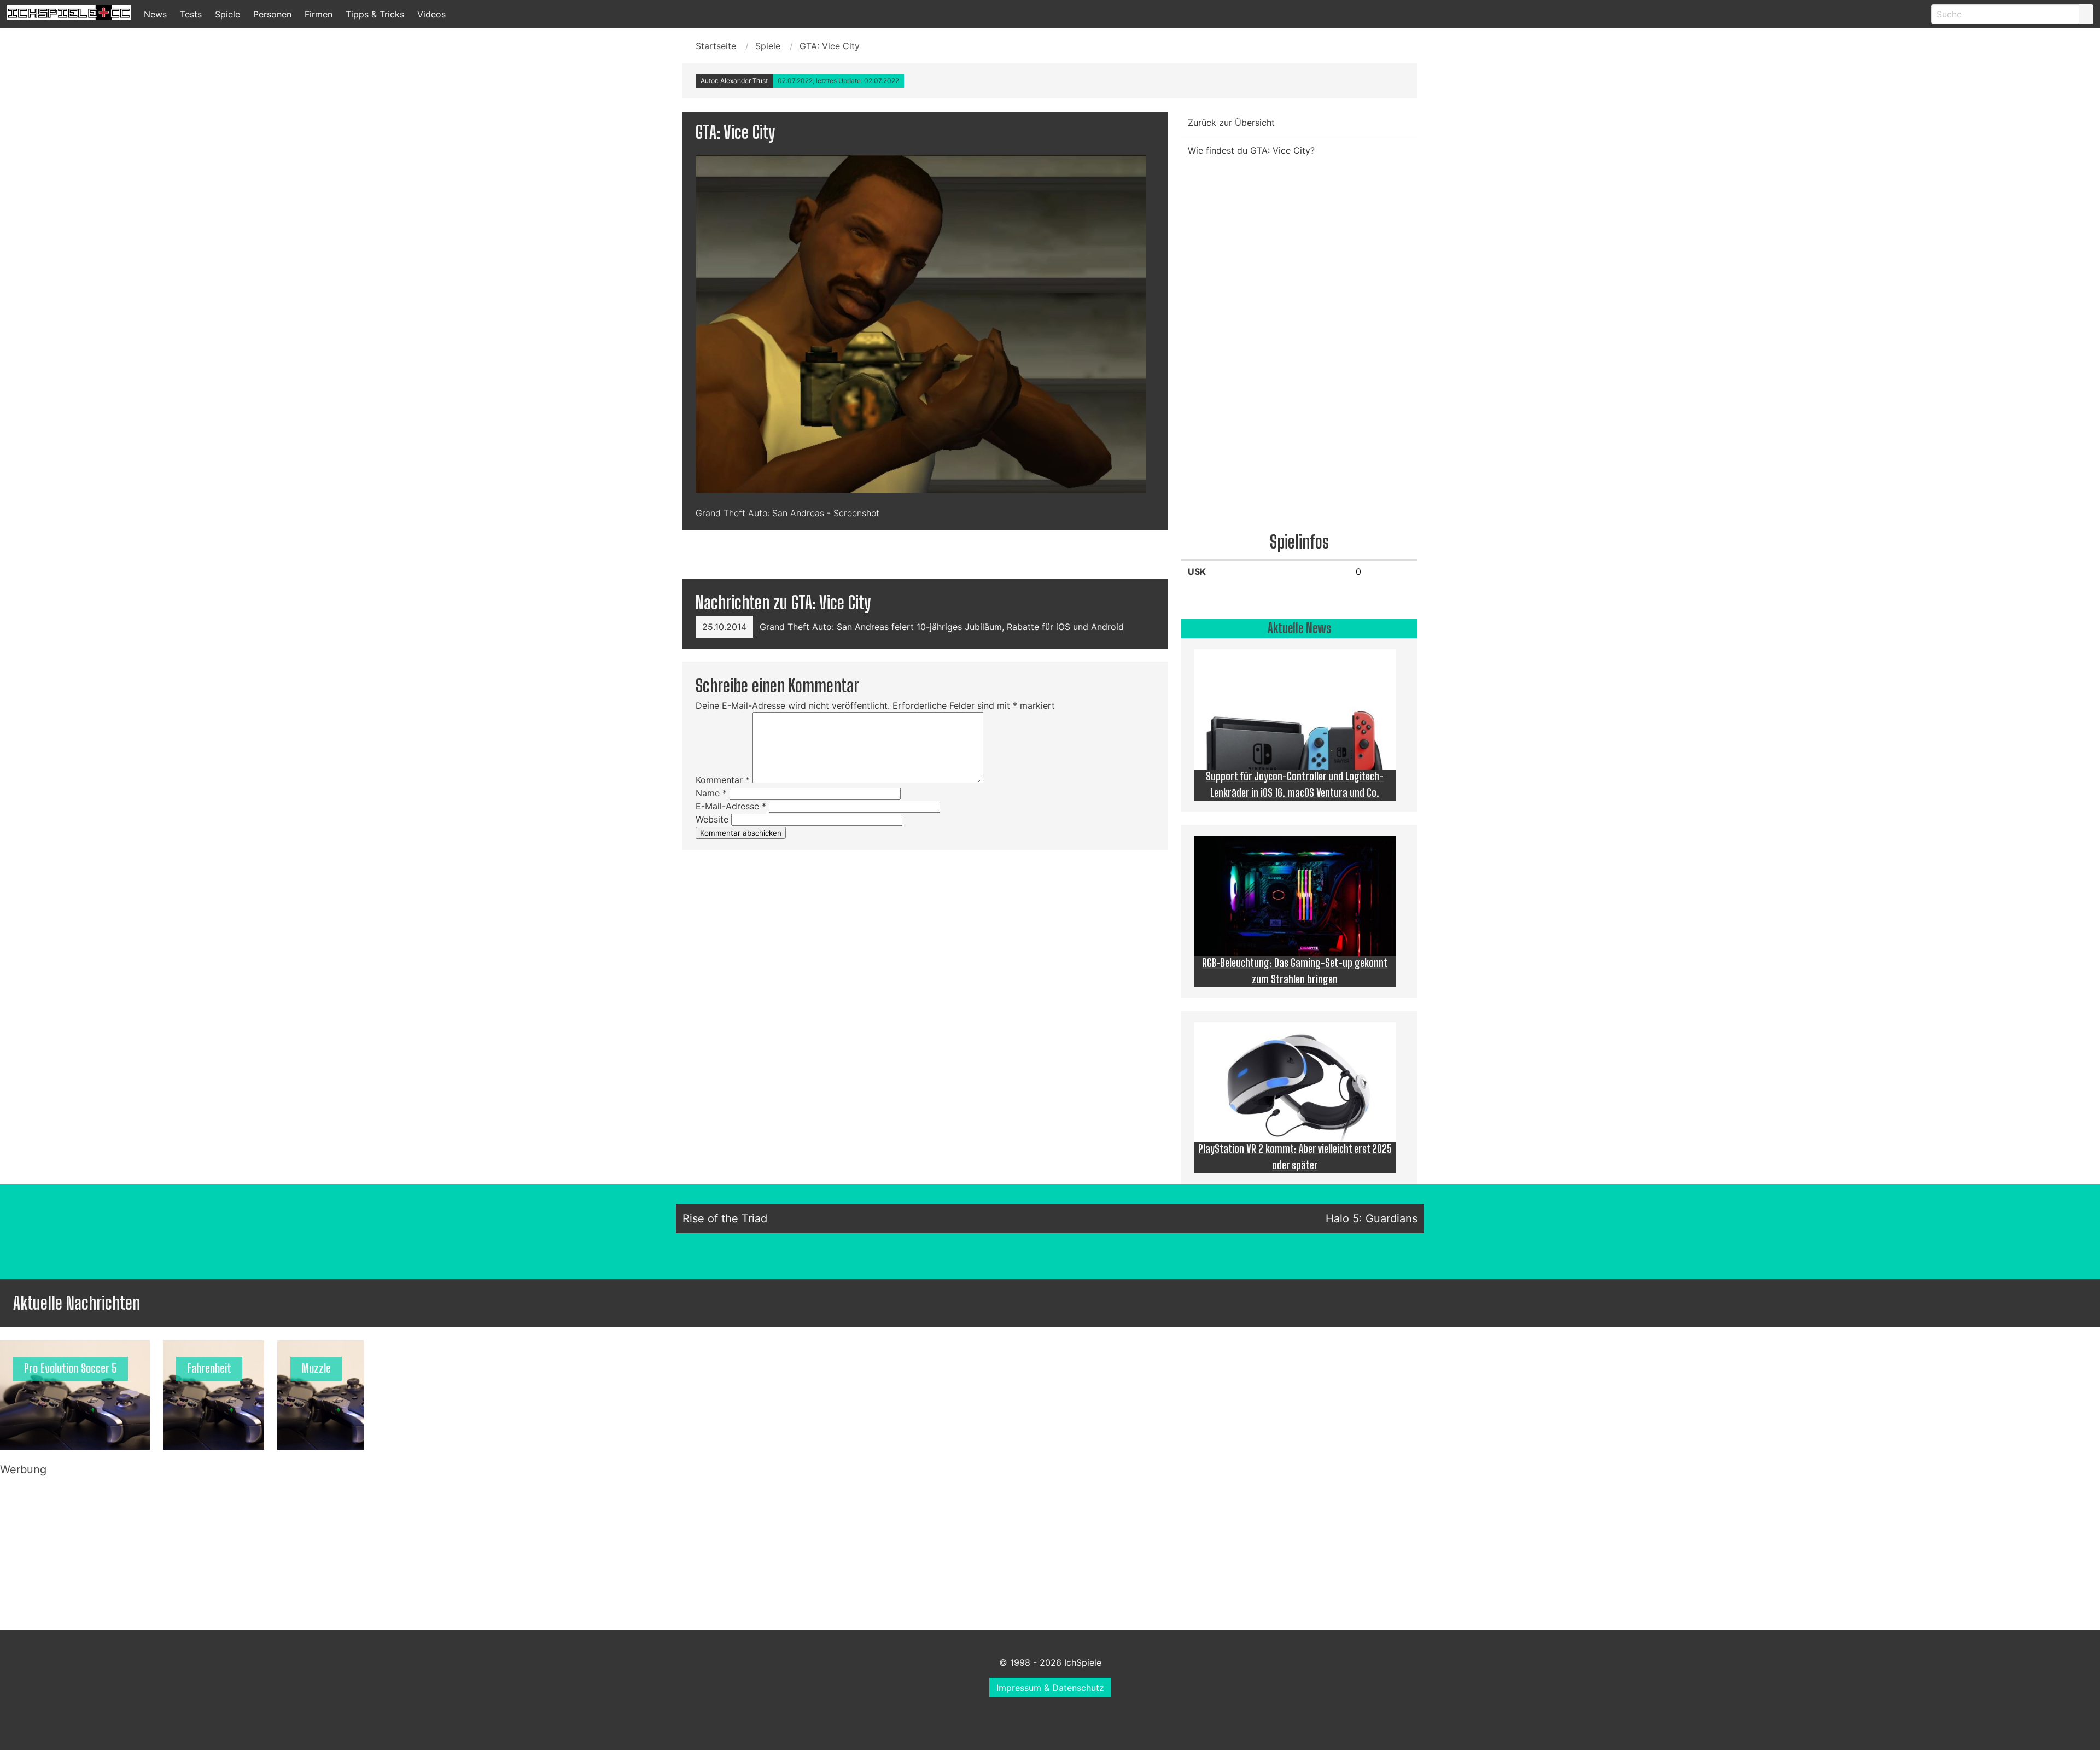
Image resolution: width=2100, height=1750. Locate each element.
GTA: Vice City (830, 46)
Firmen (319, 14)
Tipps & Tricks (375, 14)
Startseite (716, 46)
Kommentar (723, 780)
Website (712, 819)
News (155, 14)
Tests (191, 14)
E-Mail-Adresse (731, 806)
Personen (272, 14)
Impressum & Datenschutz (1050, 1688)
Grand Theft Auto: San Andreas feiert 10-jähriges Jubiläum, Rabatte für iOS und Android (942, 627)
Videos (431, 14)
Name (711, 793)
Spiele (227, 14)
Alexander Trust (744, 81)
